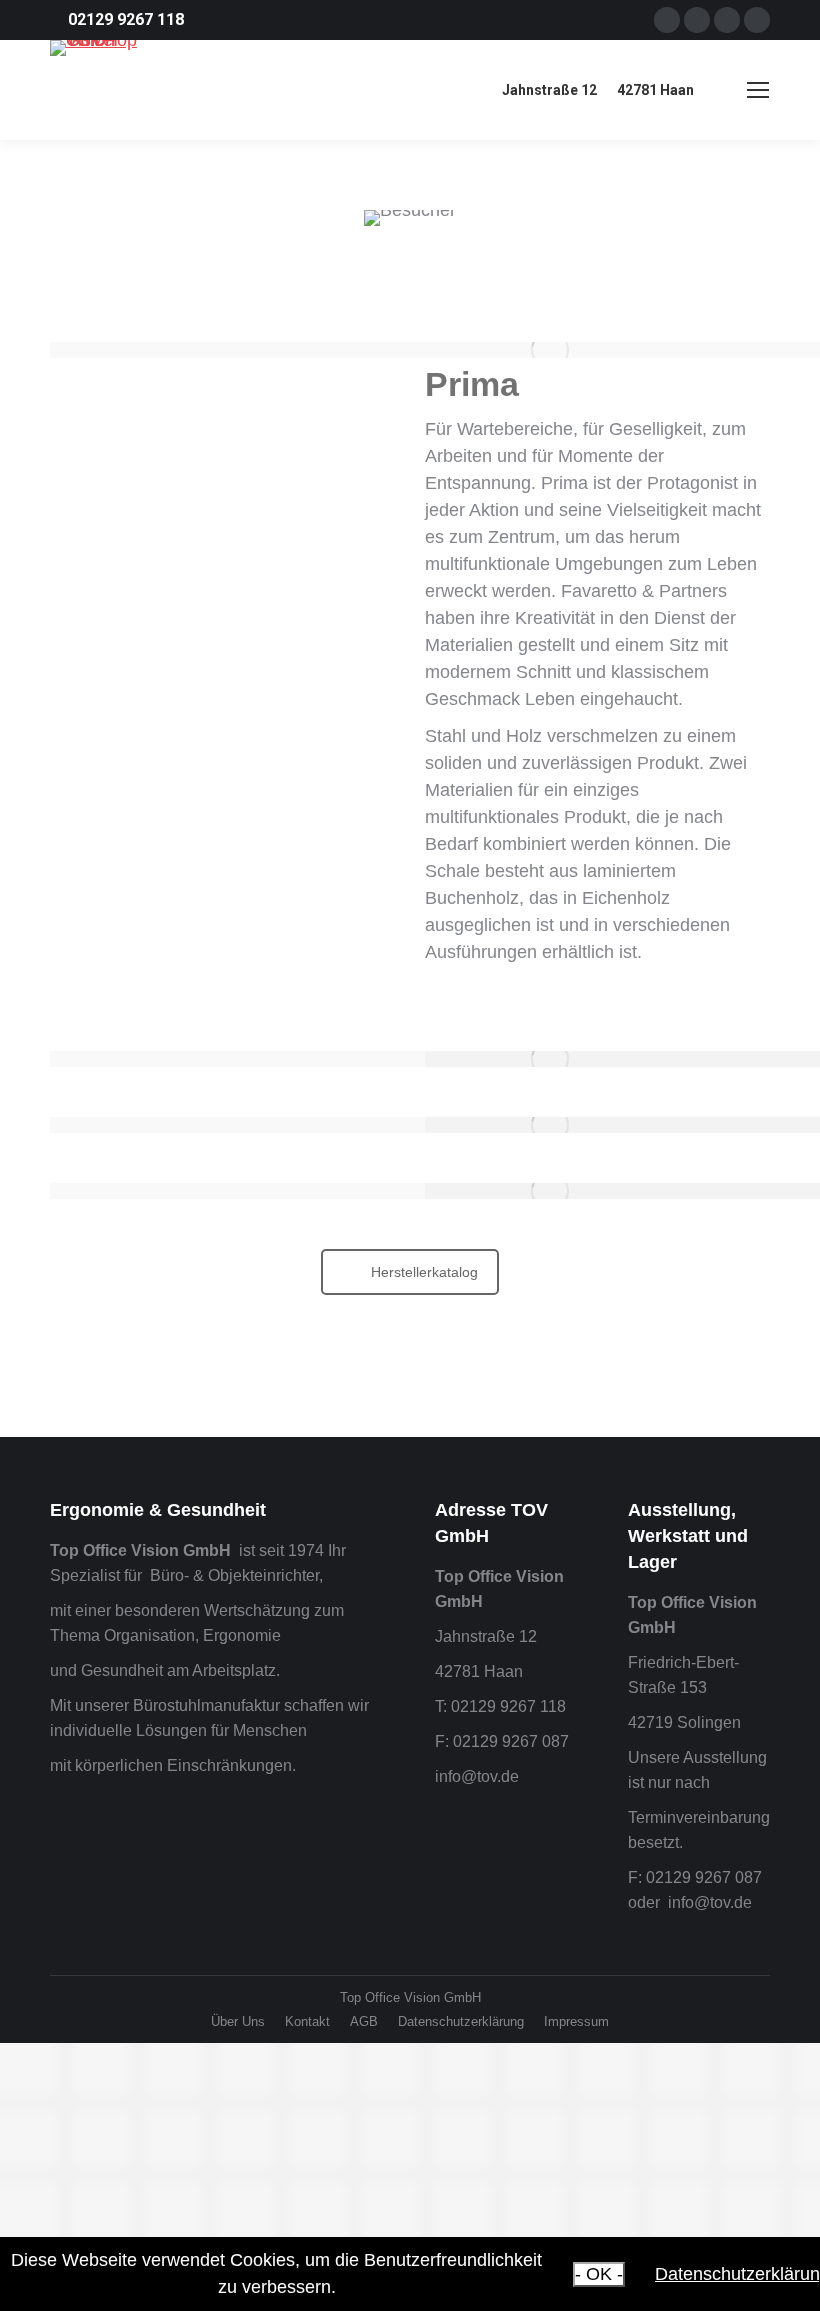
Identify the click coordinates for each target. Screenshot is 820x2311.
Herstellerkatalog (424, 1272)
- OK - (599, 2274)
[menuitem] (238, 2021)
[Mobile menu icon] (758, 90)
